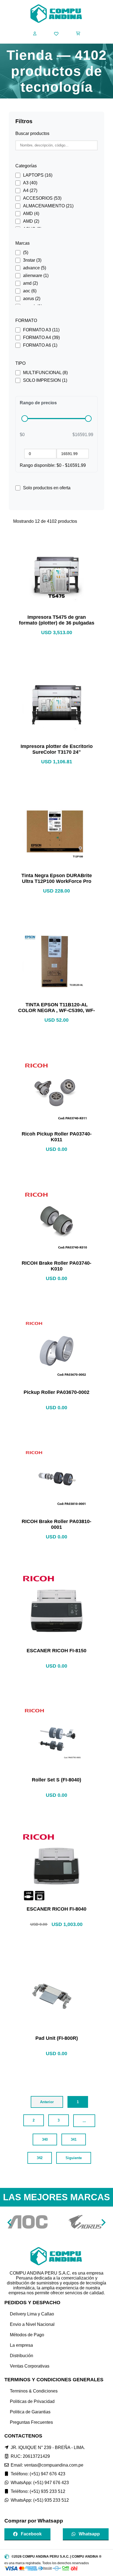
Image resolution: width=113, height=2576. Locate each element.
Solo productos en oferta (47, 488)
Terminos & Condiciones (34, 2391)
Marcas (22, 243)
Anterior (47, 2102)
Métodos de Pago (27, 2335)
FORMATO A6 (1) (40, 345)
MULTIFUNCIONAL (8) (45, 373)
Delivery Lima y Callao (32, 2314)
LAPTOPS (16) (38, 175)
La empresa (21, 2345)
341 (74, 2139)
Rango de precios (38, 403)
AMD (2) (31, 221)
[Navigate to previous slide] (10, 2222)
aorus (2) (32, 299)
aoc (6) (30, 291)
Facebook (31, 2534)
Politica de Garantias (30, 2412)
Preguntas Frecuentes (31, 2422)
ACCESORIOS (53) (42, 198)
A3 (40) (30, 183)
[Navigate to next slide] (103, 2222)
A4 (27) (30, 190)
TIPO (20, 363)
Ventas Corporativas (30, 2366)
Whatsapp (89, 2534)
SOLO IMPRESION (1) (45, 380)
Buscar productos (32, 133)
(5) (26, 252)
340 (45, 2139)
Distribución (22, 2356)
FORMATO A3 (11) (41, 330)
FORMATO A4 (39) (41, 337)
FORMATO (26, 320)
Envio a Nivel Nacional (32, 2324)
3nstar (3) (32, 260)
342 (40, 2158)
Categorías (26, 166)
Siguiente (74, 2158)
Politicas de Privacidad (32, 2401)
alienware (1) (36, 276)
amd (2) (30, 283)
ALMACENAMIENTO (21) (48, 206)
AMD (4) (31, 214)
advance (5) (35, 268)
